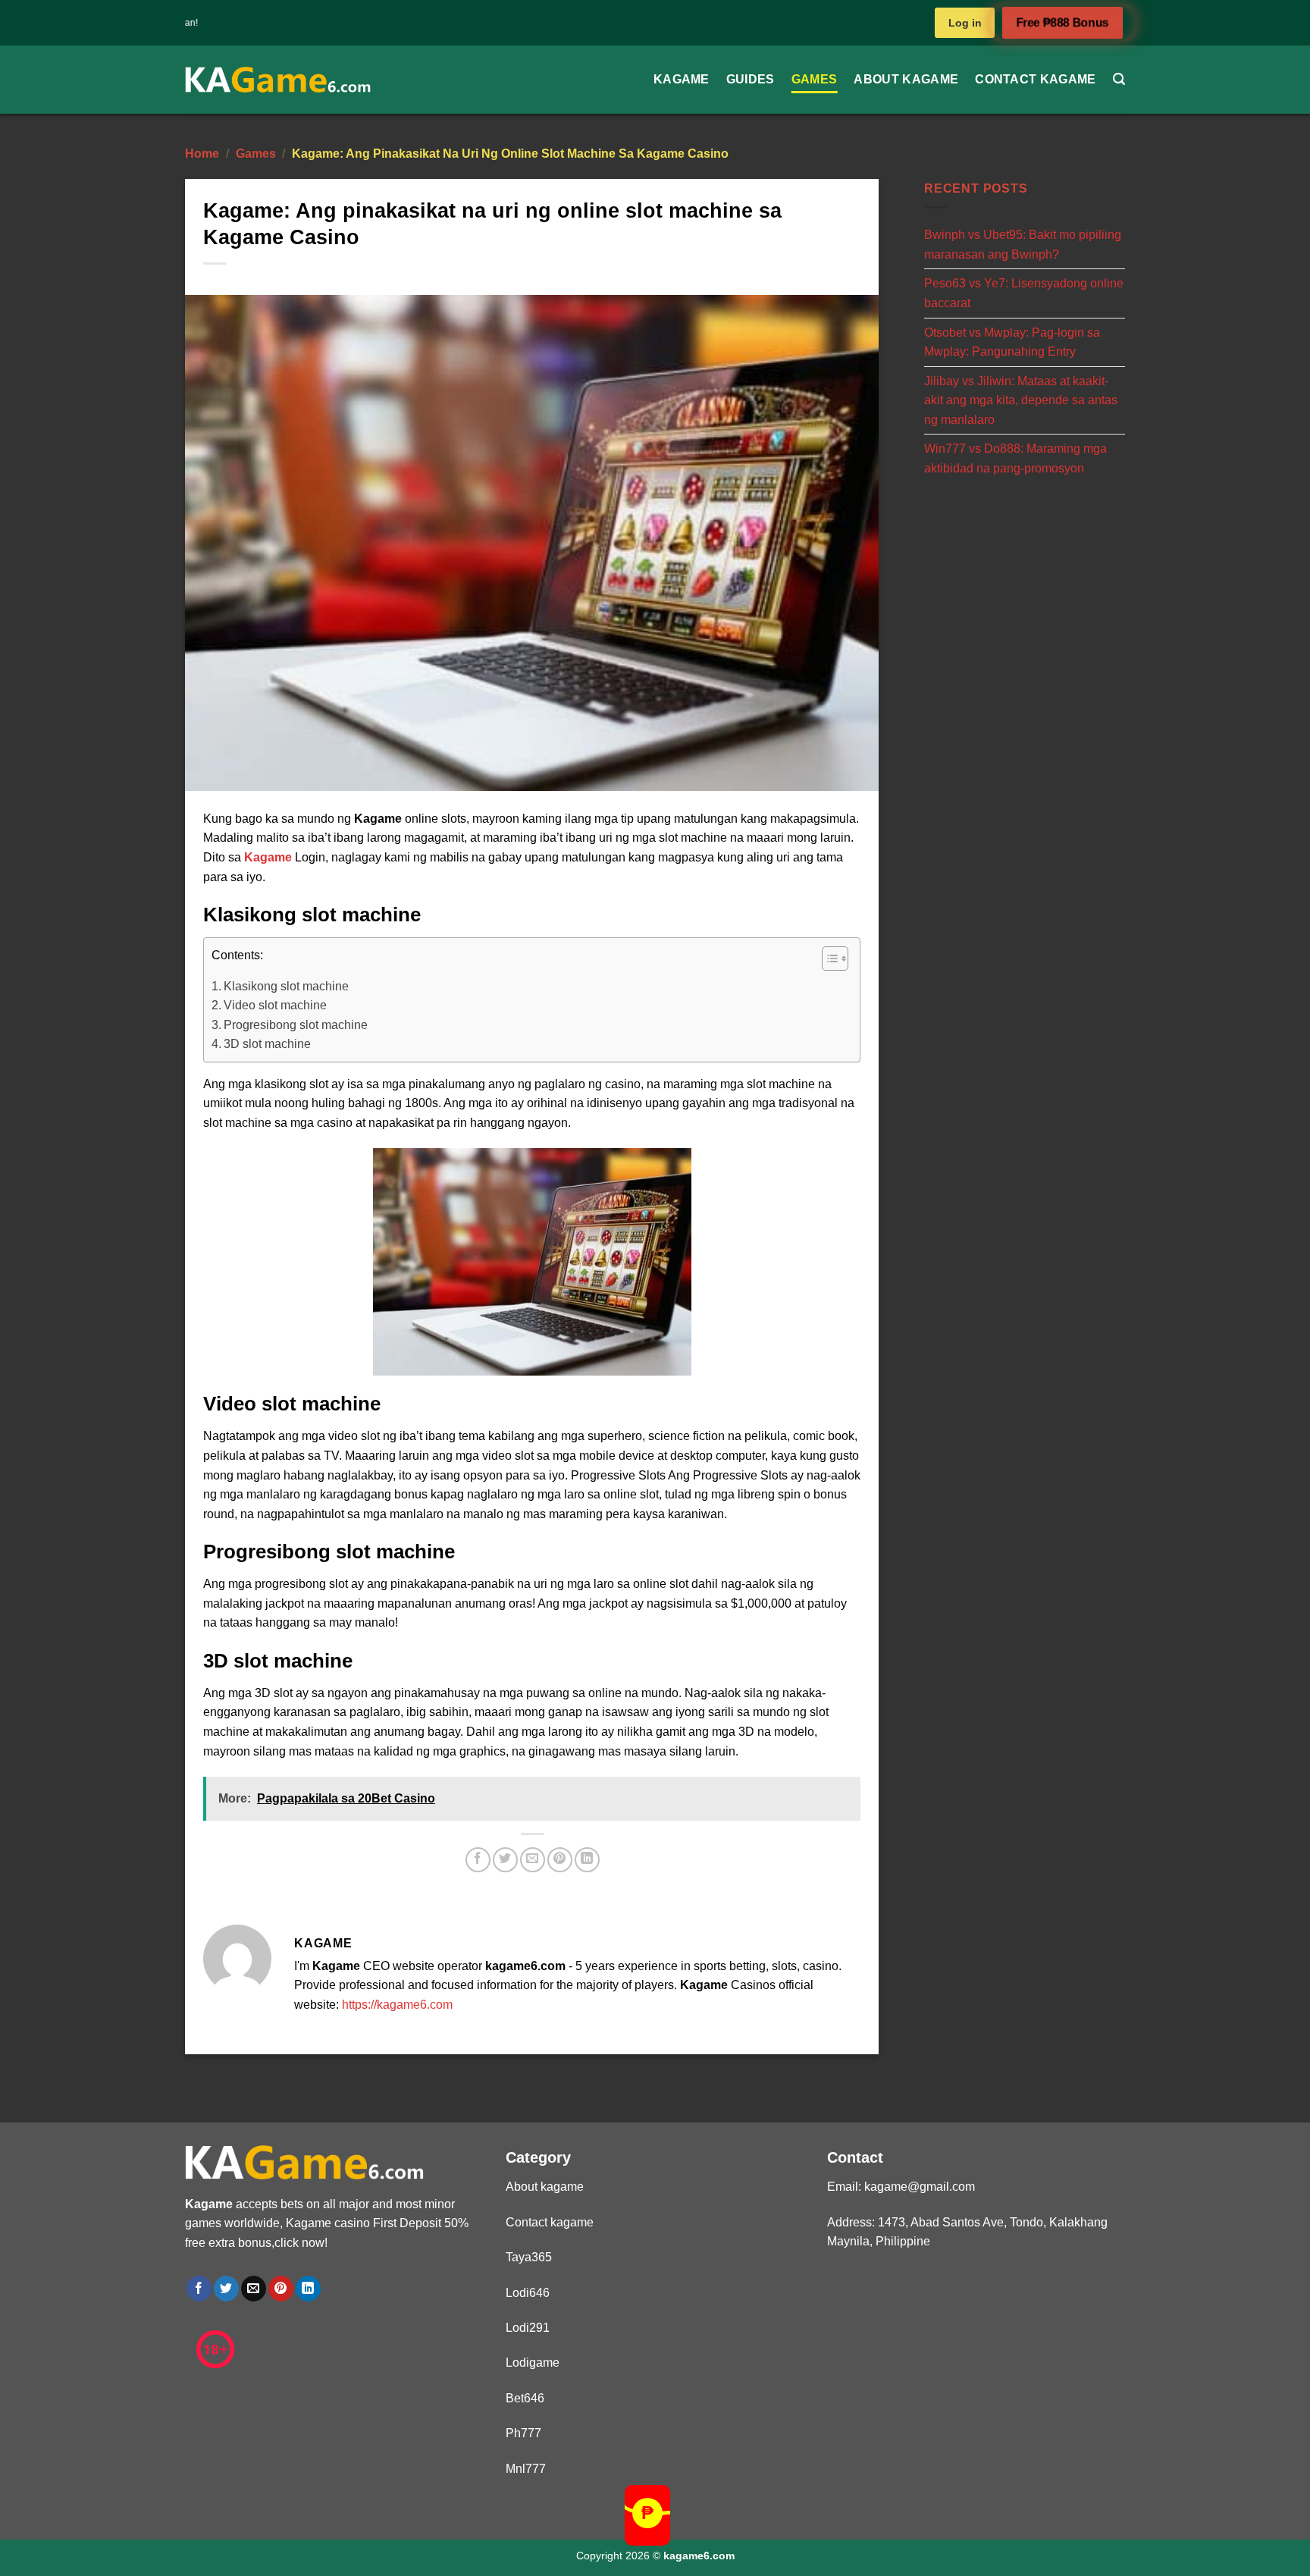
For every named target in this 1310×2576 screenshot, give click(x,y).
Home (202, 154)
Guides (751, 79)
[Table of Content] (835, 959)
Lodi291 (528, 2328)
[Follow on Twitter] (226, 2289)
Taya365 (529, 2257)
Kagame (682, 79)
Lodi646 (528, 2293)
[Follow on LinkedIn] (308, 2289)
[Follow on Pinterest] (281, 2289)
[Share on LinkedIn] (587, 1860)
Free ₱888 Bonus (1062, 23)
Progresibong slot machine (296, 1025)
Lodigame (533, 2363)
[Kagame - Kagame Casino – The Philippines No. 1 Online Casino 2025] (278, 80)
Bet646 (525, 2398)
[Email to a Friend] (533, 1860)
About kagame (906, 79)
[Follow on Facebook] (199, 2289)
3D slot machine (267, 1044)
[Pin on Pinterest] (560, 1860)
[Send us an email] (254, 2289)
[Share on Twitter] (505, 1860)
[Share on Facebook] (478, 1860)
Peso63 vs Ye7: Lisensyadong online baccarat (1024, 293)
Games (815, 79)
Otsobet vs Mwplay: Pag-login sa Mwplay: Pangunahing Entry (1012, 342)
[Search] (1119, 79)
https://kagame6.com (397, 2005)
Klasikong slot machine (286, 986)
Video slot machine (275, 1005)
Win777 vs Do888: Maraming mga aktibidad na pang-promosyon (1015, 458)
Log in (965, 23)
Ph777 (523, 2433)
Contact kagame (1035, 79)
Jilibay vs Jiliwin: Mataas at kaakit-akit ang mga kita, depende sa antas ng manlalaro (1021, 400)
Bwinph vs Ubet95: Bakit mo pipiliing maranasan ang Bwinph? (1023, 245)
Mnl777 (526, 2469)
